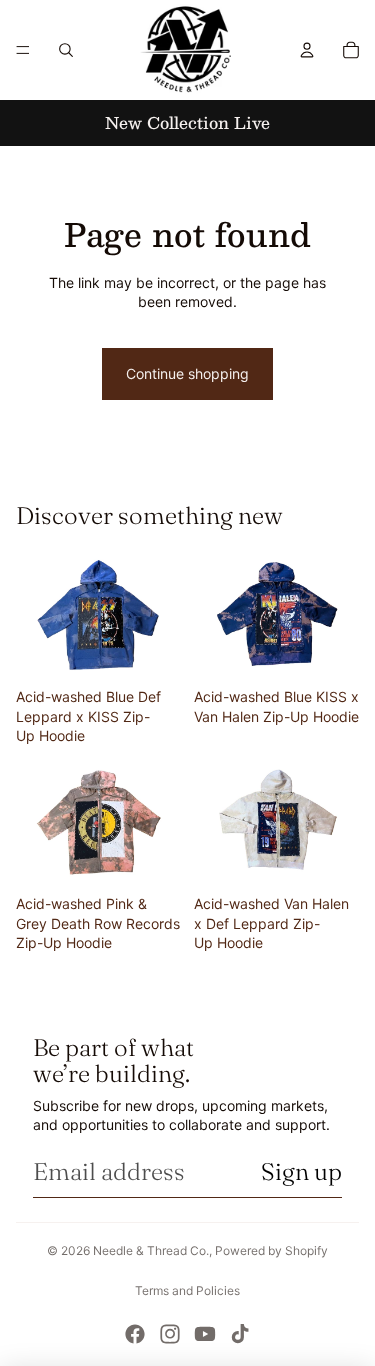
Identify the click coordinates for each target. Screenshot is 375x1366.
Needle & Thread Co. (151, 1250)
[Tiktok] (240, 1334)
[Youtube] (205, 1334)
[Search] (66, 50)
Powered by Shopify (271, 1250)
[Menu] (23, 50)
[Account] (307, 50)
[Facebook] (135, 1334)
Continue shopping (187, 373)
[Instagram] (170, 1334)
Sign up (301, 1171)
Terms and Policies (187, 1290)
